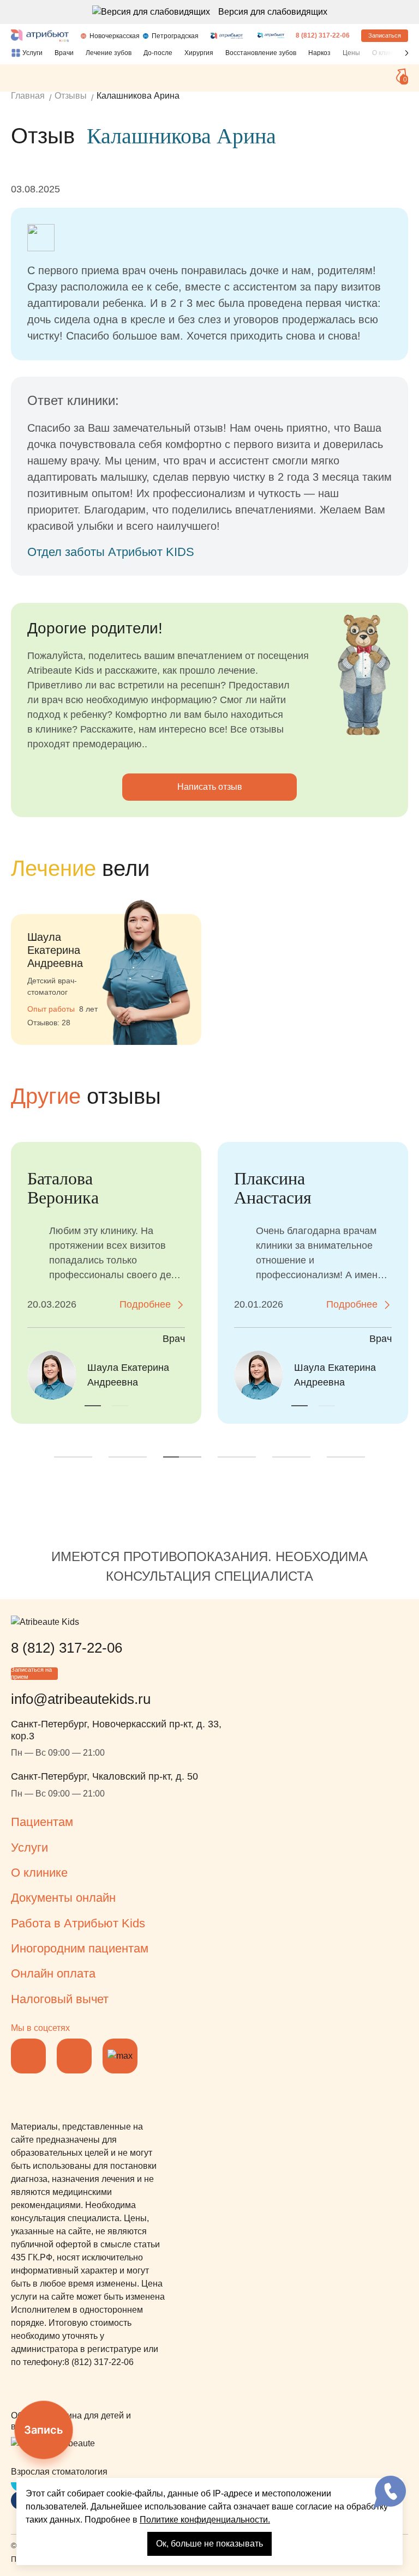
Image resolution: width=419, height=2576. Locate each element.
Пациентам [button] (42, 1822)
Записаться (385, 35)
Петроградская (175, 36)
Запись (44, 2430)
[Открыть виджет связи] (390, 2492)
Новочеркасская (115, 36)
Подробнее (145, 1304)
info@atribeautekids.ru (81, 1699)
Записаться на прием (31, 1674)
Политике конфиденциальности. (205, 2520)
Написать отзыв (210, 787)
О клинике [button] (39, 1873)
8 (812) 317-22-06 (323, 35)
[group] (106, 966)
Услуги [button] (29, 1848)
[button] (407, 53)
